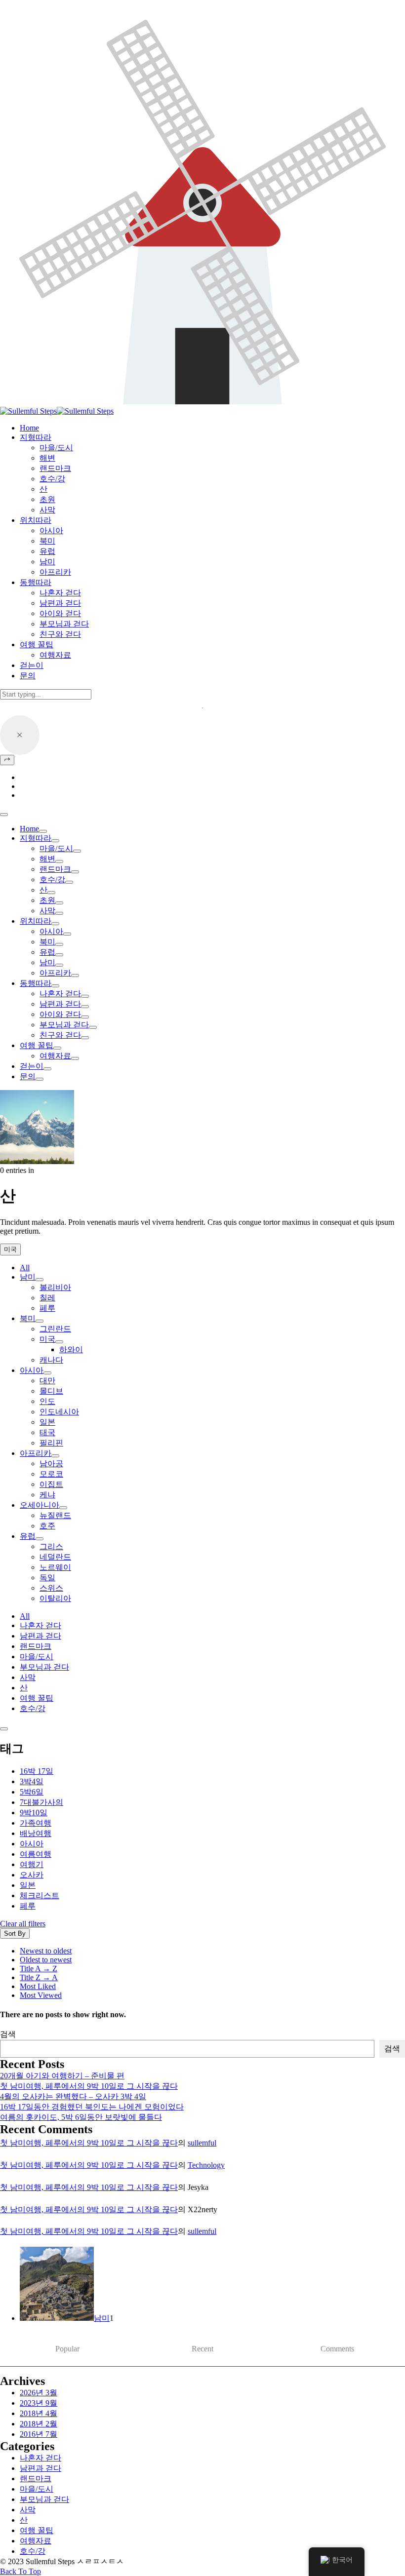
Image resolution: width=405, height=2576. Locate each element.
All (25, 1268)
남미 (47, 962)
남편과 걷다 (60, 1004)
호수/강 (52, 879)
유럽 (47, 952)
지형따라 (36, 838)
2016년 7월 (39, 2434)
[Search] (7, 760)
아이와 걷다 (60, 1014)
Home (29, 829)
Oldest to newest (46, 1960)
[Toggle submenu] (40, 1280)
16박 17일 (37, 1771)
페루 (28, 1906)
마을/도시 (56, 848)
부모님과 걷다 (64, 1025)
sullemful (202, 2143)
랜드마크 (55, 869)
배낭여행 (36, 1833)
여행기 (32, 1864)
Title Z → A (39, 1977)
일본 (28, 1885)
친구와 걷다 (60, 1035)
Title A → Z (39, 1969)
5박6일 (32, 1792)
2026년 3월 (39, 2393)
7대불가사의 (41, 1802)
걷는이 (32, 1066)
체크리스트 (40, 1895)
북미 (47, 942)
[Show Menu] (4, 815)
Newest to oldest (46, 1951)
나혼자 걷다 (60, 994)
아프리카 (55, 973)
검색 (8, 2034)
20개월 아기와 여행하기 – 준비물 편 (62, 2076)
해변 (47, 859)
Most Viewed (41, 1995)
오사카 (32, 1875)
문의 (28, 1076)
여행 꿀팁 (37, 1045)
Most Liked (38, 1986)
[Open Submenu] (43, 831)
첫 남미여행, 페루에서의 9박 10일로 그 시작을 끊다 (89, 2086)
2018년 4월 (39, 2413)
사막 (47, 911)
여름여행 (36, 1854)
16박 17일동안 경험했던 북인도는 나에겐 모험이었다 (92, 2107)
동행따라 (36, 983)
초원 (47, 900)
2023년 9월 (39, 2403)
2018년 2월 (39, 2424)
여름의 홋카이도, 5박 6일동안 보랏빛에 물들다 (81, 2117)
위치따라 (36, 921)
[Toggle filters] (4, 1729)
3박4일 (32, 1781)
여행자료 (55, 1056)
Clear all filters (23, 1924)
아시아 (51, 931)
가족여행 (36, 1823)
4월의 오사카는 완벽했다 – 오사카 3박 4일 (73, 2096)
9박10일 (34, 1813)
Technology (206, 2165)
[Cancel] (20, 735)
